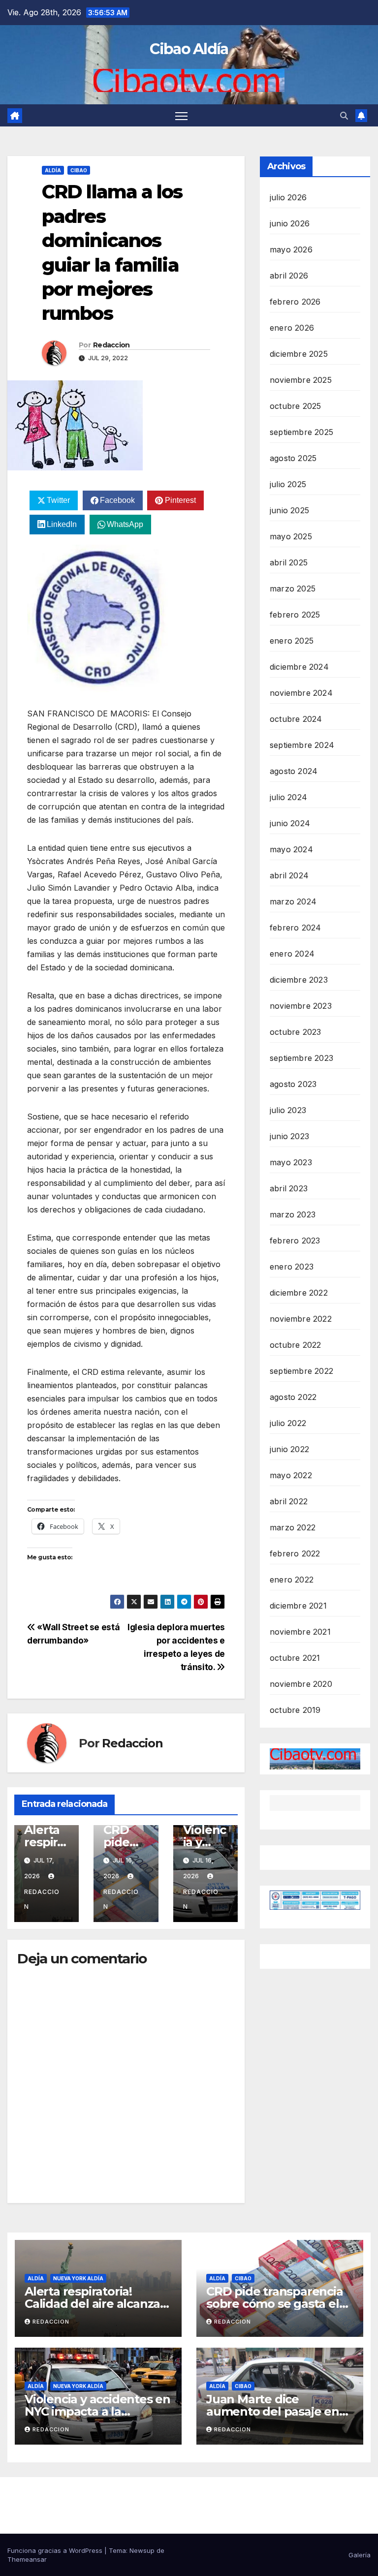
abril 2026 (289, 276)
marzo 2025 (293, 589)
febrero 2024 (295, 928)
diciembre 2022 (299, 1293)
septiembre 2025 (301, 432)
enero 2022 (292, 1580)
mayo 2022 (291, 1475)
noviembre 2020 (301, 1684)
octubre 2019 (295, 1710)
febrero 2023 (295, 1241)
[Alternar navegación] (181, 115)
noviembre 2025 (301, 380)
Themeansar (27, 2559)
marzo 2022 (293, 1527)
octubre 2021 (295, 1658)
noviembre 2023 (301, 1006)
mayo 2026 (291, 249)
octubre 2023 (295, 1032)
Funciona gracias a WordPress (56, 2550)
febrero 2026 (295, 302)
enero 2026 (292, 328)
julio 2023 (288, 1110)
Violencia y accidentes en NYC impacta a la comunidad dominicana (97, 2411)
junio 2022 (289, 1449)
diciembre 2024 (299, 667)
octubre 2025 (295, 406)
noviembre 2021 (300, 1632)
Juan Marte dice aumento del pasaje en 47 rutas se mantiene (273, 2411)
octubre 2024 (296, 719)
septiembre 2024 (302, 745)
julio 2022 (288, 1423)
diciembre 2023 (299, 980)
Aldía (53, 170)
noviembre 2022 (301, 1319)
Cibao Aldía (189, 49)
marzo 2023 (293, 1214)
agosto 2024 (294, 771)
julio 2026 (288, 197)
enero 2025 (292, 641)
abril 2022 (289, 1501)
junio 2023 (289, 1136)
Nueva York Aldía (78, 2278)
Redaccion (111, 345)
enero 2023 (292, 1267)
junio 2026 (290, 223)
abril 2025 (289, 562)
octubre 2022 (295, 1345)
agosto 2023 (293, 1084)
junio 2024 (290, 823)
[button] (344, 116)
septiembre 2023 (301, 1058)
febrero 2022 (295, 1553)
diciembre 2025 (299, 354)
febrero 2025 (295, 615)
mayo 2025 (291, 536)
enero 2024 (292, 954)
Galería (360, 2555)
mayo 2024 (291, 849)
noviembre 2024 (301, 693)
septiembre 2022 (301, 1371)
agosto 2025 (293, 458)
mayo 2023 (291, 1162)
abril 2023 (289, 1188)
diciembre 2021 (298, 1606)
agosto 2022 (293, 1397)
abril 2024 (289, 875)
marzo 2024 (293, 901)
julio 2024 (288, 797)
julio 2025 (288, 484)
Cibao (79, 170)
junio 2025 (289, 510)
